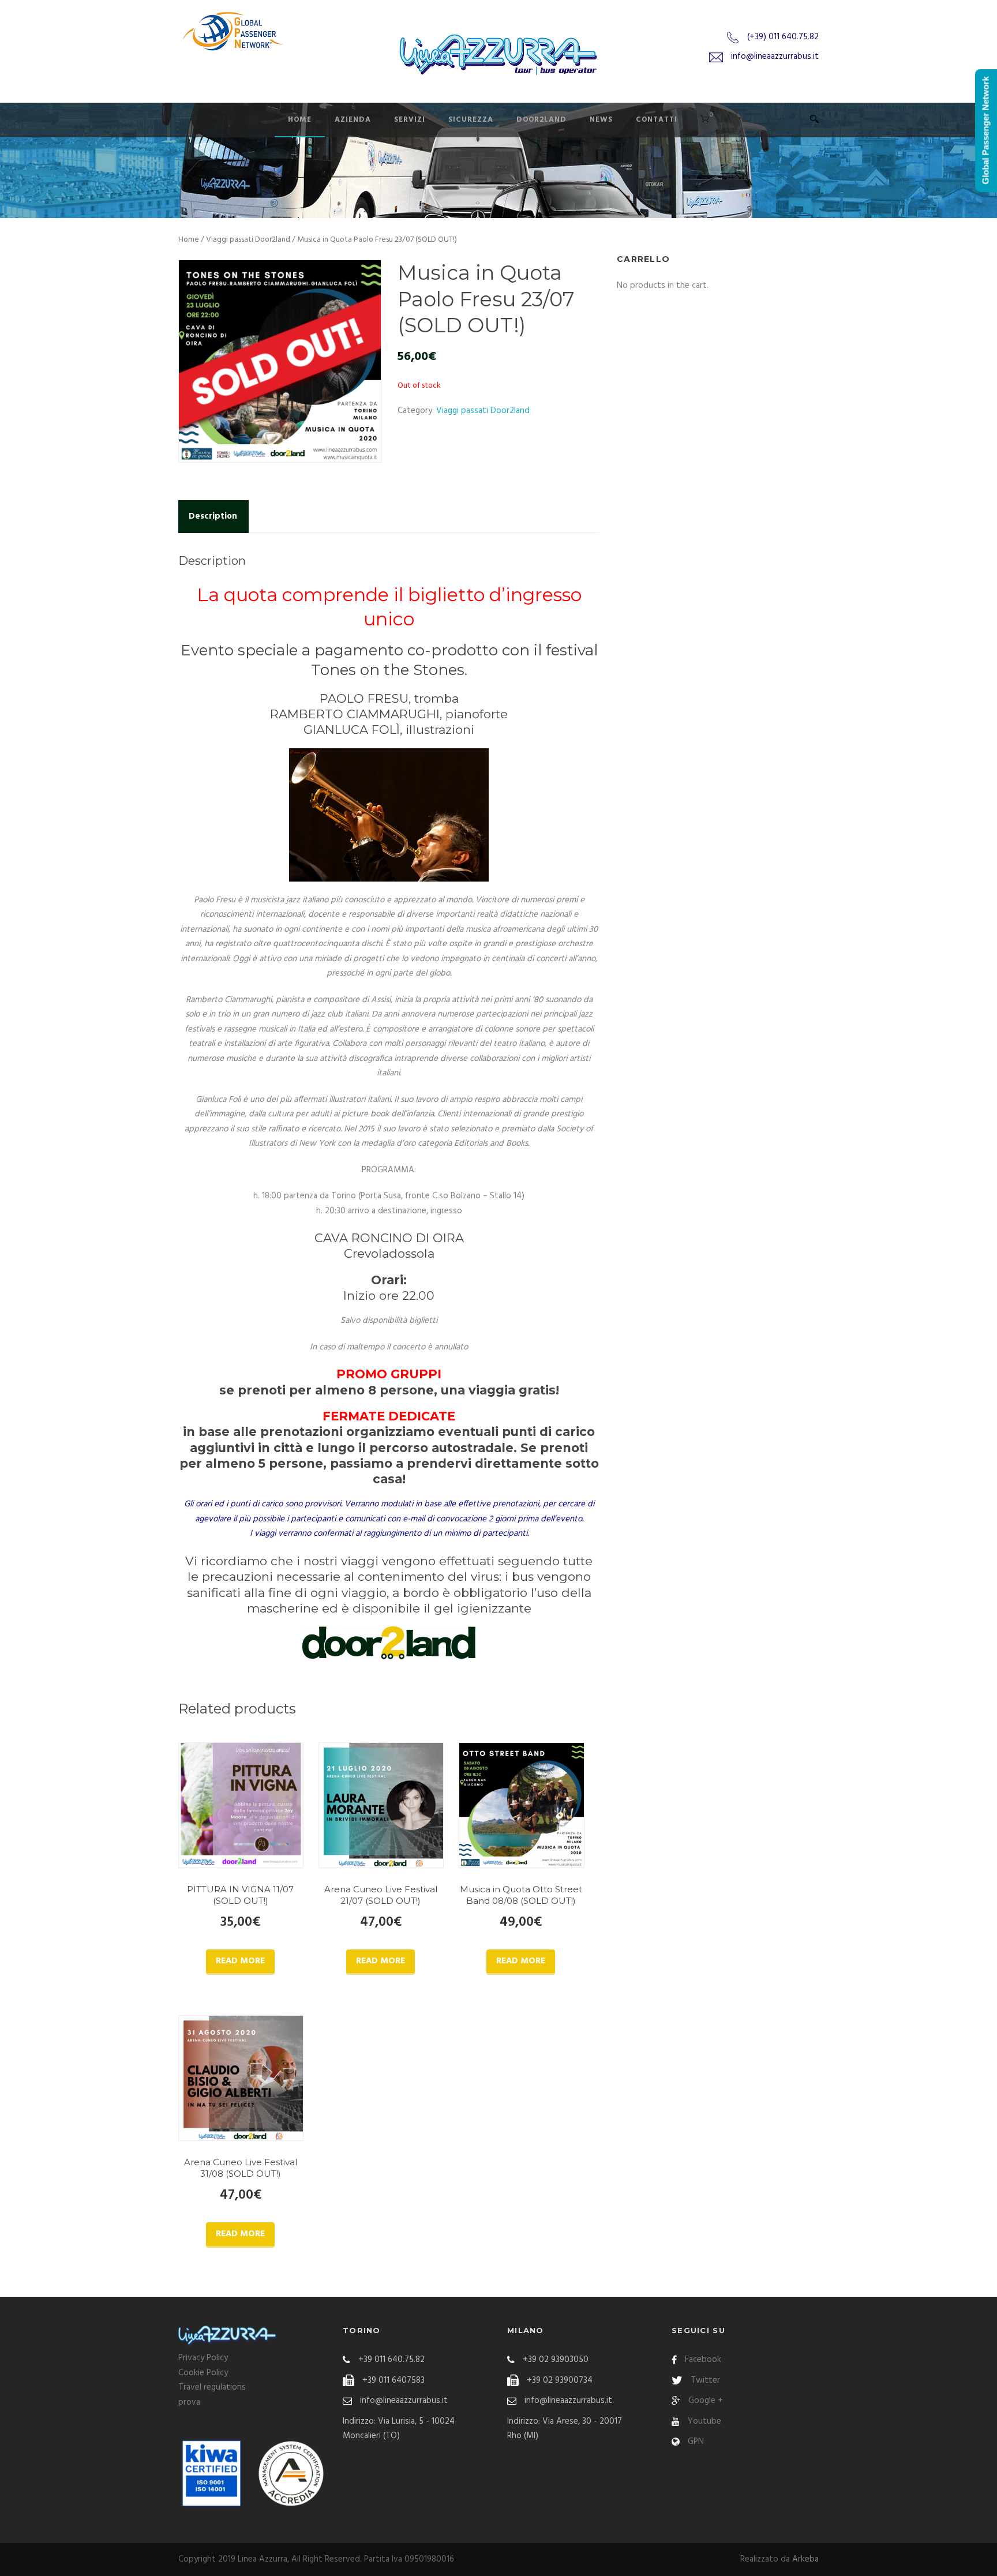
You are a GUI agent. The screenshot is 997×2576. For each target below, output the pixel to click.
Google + (706, 2401)
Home (300, 120)
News (601, 120)
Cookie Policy (203, 2373)
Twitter (705, 2380)
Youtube (704, 2421)
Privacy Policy (203, 2358)
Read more (240, 1961)
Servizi (410, 120)
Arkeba (805, 2559)
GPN (696, 2442)
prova (189, 2402)
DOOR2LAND (541, 120)
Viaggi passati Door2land (248, 240)
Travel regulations (212, 2387)
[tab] (213, 517)
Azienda (353, 120)
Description (213, 516)
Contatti (657, 120)
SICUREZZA (471, 120)
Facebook (703, 2360)
